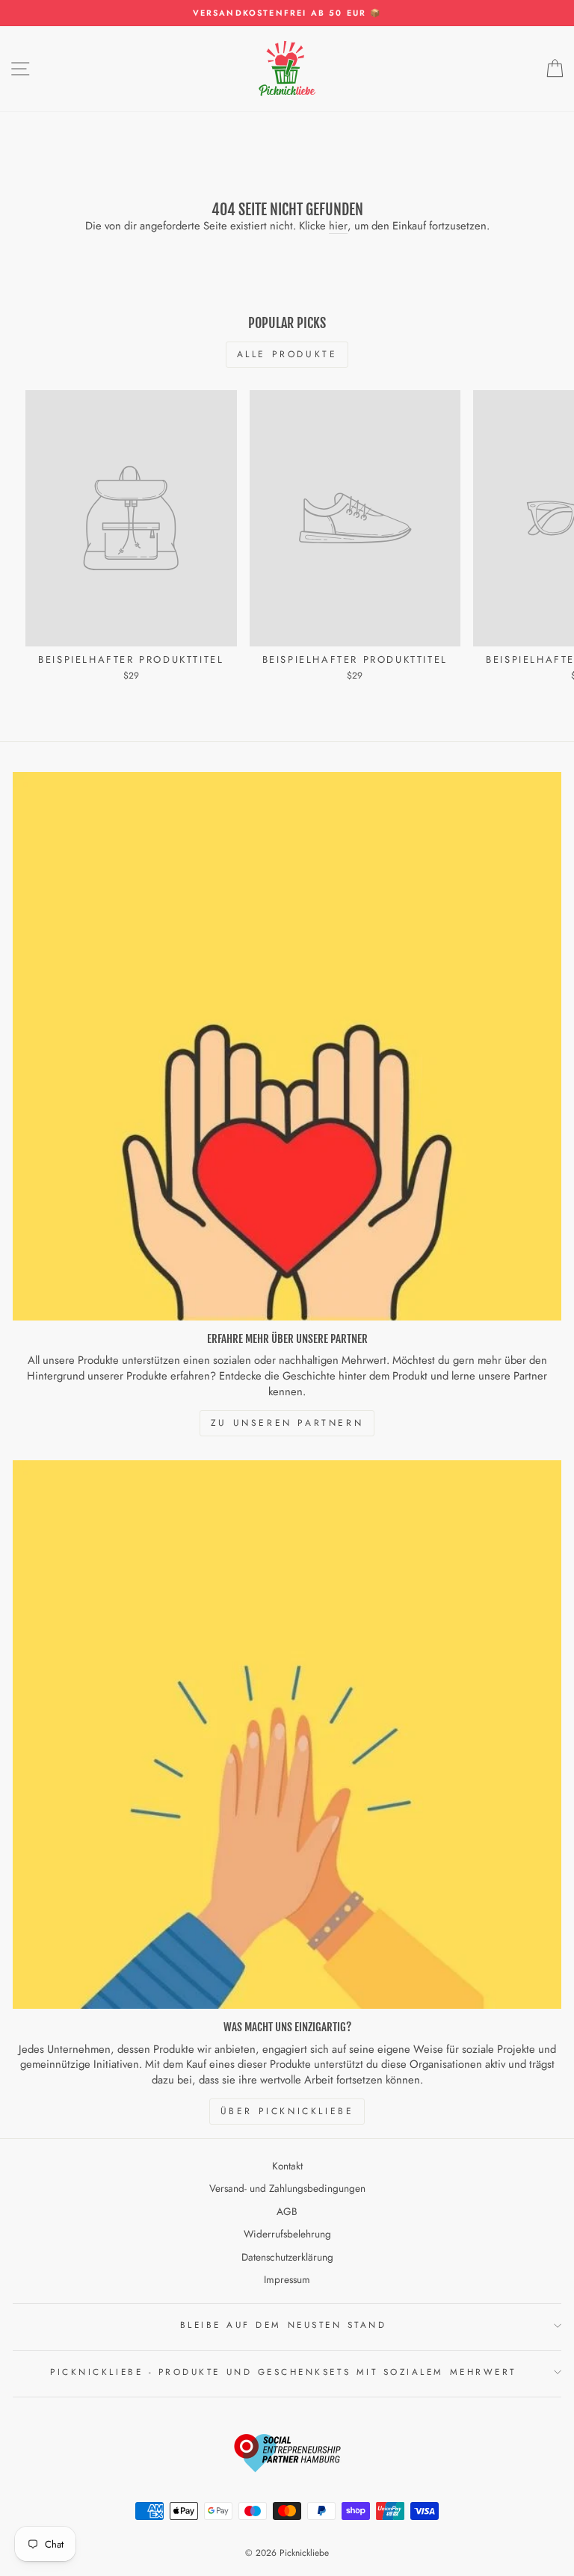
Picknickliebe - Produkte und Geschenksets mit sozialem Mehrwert (283, 2372)
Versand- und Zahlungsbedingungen (287, 2188)
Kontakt (287, 2166)
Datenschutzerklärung (287, 2257)
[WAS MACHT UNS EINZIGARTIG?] (287, 1735)
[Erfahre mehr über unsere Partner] (287, 1046)
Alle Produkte (287, 354)
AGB (287, 2211)
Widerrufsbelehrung (287, 2234)
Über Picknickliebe (287, 2111)
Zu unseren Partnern (287, 1423)
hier (338, 226)
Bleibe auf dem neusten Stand (284, 2325)
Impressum (287, 2279)
